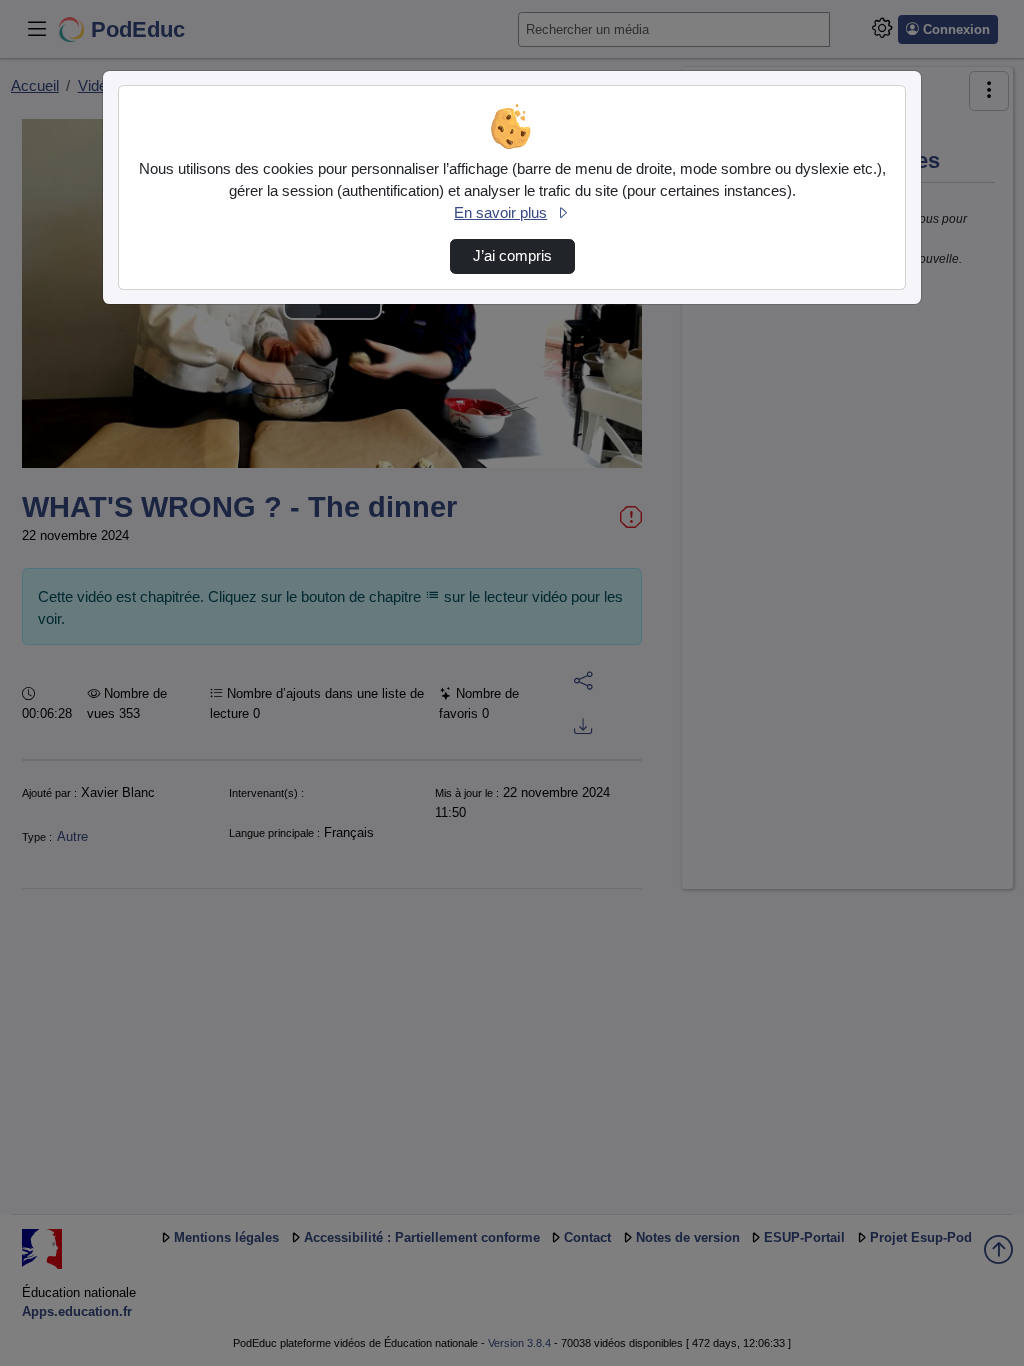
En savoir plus (500, 213)
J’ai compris (512, 256)
